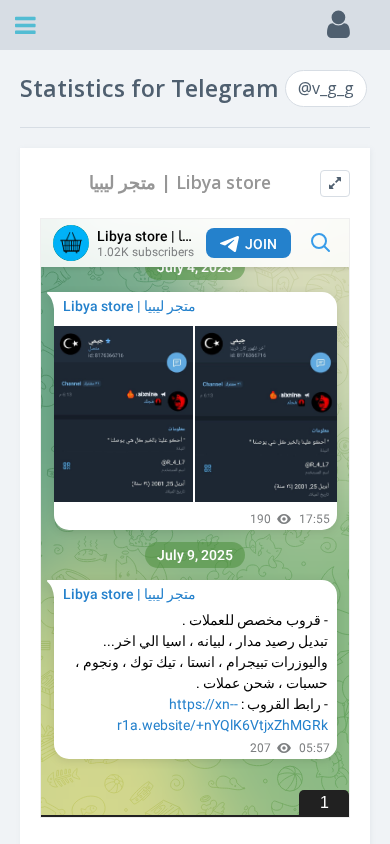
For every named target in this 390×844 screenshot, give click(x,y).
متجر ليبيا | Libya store (180, 182)
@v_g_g (326, 88)
